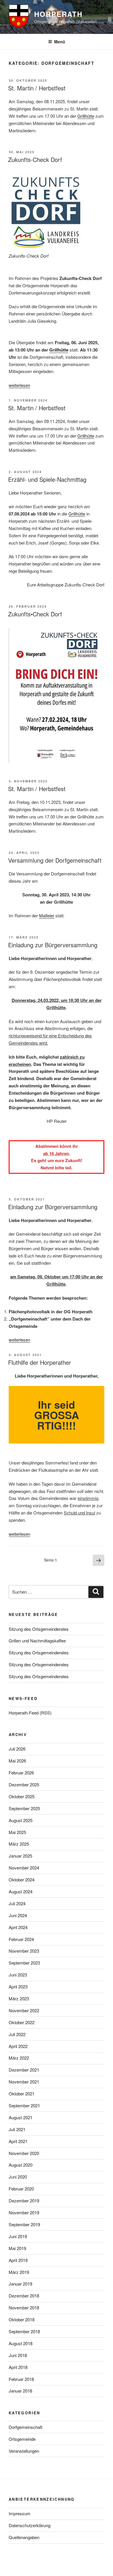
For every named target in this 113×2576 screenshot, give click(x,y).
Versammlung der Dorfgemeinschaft (55, 860)
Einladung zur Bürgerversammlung (53, 945)
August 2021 (21, 2117)
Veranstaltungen (24, 2451)
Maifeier (47, 915)
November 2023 (24, 1951)
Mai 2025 (17, 1832)
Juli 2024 (17, 1903)
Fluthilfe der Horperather (40, 1362)
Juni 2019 (18, 2236)
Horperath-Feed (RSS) (30, 1713)
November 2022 (24, 2010)
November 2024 (24, 1868)
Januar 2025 (20, 1856)
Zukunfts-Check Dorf (35, 159)
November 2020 (24, 2153)
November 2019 (24, 2212)
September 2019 (24, 2224)
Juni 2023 (18, 1975)
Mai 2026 (17, 1761)
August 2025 (21, 1820)
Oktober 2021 (22, 2094)
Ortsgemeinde (22, 2439)
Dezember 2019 (24, 2201)
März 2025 (19, 1844)
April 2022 (18, 2046)
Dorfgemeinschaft (25, 2427)
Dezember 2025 (24, 1784)
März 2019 (19, 2272)
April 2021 (18, 2141)
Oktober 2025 (22, 1796)
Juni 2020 (18, 2177)
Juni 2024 (18, 1915)
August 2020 (21, 2165)
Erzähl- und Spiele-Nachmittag (47, 479)
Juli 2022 (17, 2034)
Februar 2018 (21, 2379)
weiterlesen (19, 385)
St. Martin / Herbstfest (37, 88)
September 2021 (24, 2105)
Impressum (20, 2513)
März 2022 (19, 2058)
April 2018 (18, 2367)
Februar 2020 (21, 2189)
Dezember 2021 (24, 2070)
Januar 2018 (20, 2391)
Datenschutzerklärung (30, 2525)
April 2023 (18, 1987)
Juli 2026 (17, 1749)
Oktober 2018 (22, 2319)
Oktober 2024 (22, 1880)
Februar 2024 (21, 1939)
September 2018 (24, 2331)
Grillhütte (86, 116)
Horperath (58, 14)
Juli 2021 (17, 2129)
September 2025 (24, 1808)
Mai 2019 (17, 2248)
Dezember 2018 (24, 2296)
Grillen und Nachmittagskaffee (37, 1641)
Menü (60, 42)
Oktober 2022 (22, 2022)
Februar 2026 (21, 1773)
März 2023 (19, 1998)
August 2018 (21, 2343)
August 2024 (21, 1891)
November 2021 (24, 2082)
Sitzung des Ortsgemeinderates (39, 1629)
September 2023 (24, 1963)
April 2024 (18, 1927)
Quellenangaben (24, 2537)
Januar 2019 (20, 2284)
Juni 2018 (18, 2355)
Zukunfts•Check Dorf (35, 614)
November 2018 (24, 2307)
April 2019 (18, 2260)
